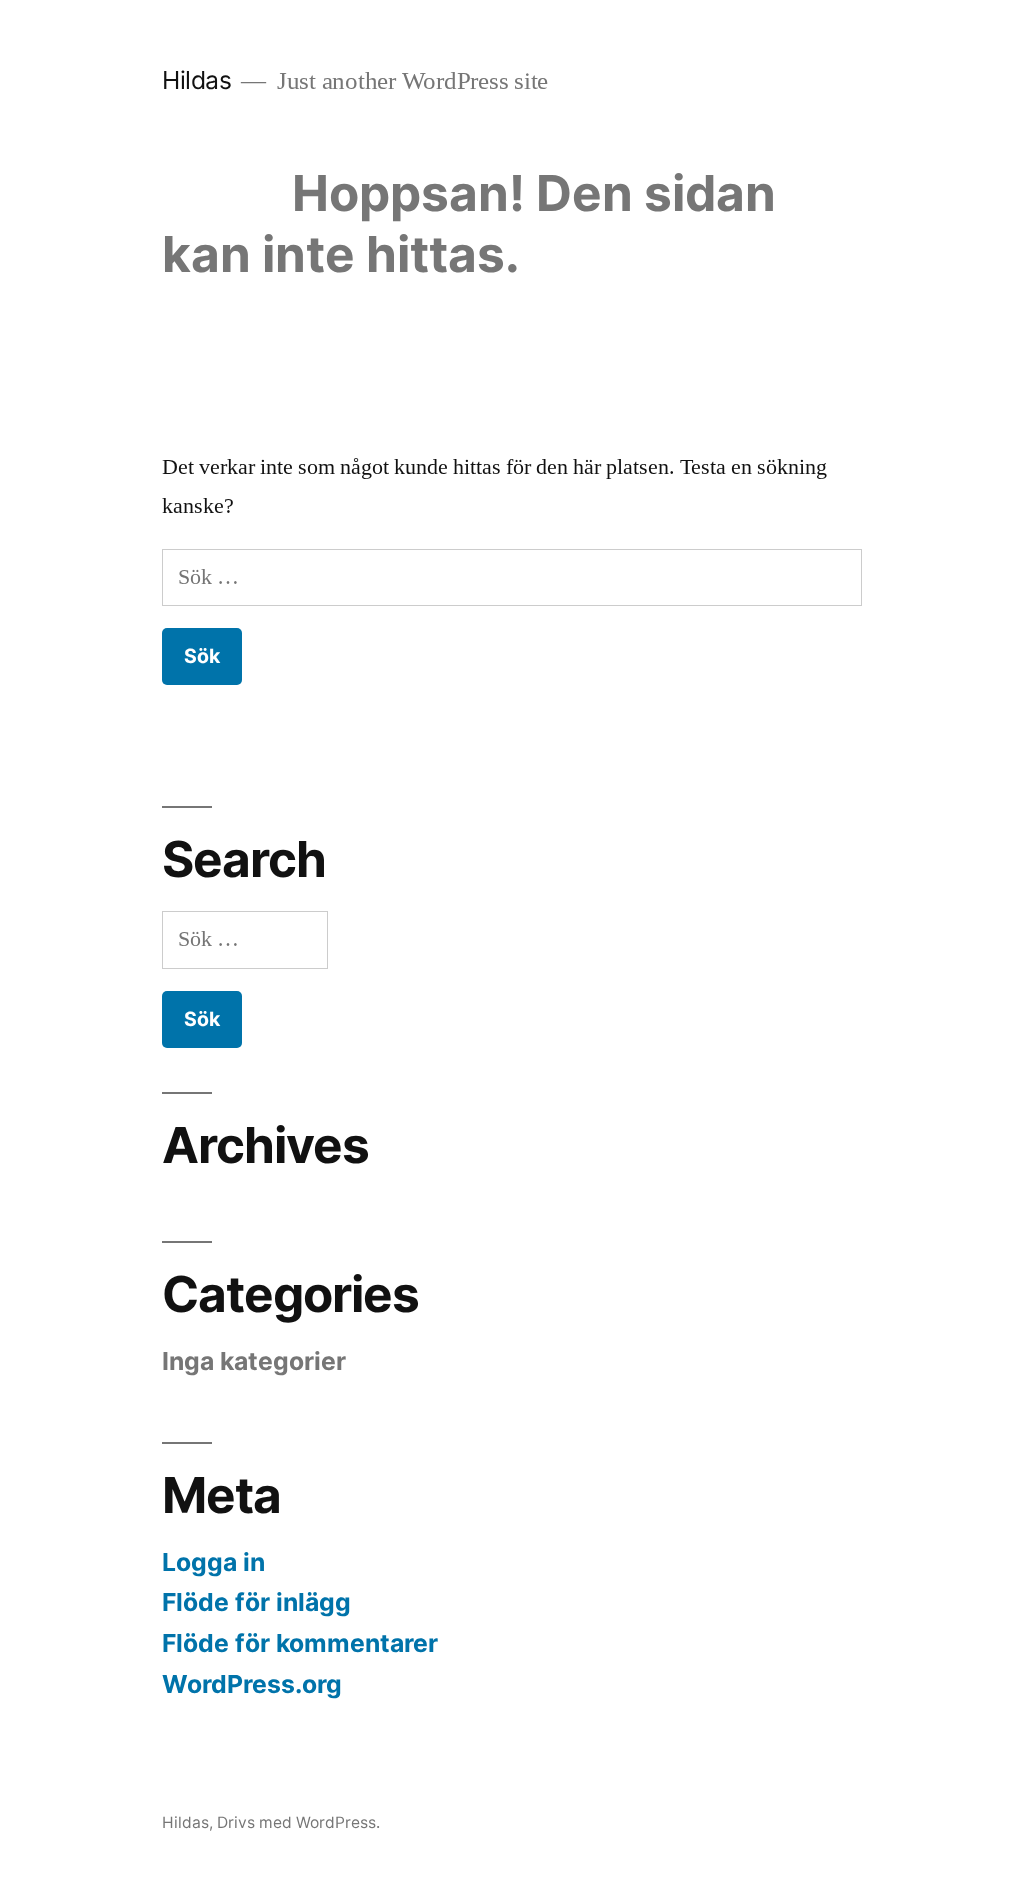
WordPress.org (252, 1684)
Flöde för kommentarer (300, 1643)
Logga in (213, 1562)
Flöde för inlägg (256, 1602)
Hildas (196, 80)
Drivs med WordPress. (298, 1822)
